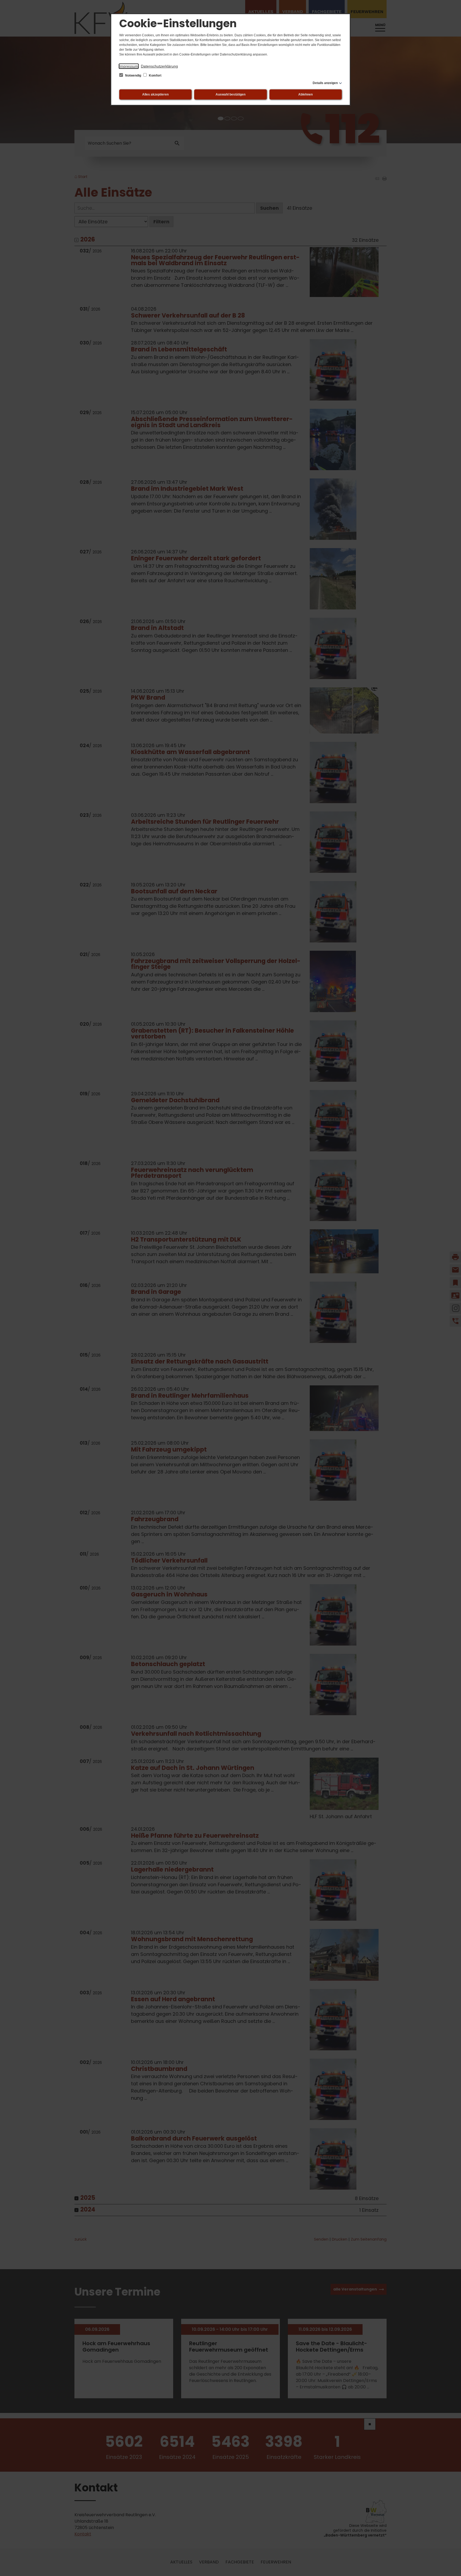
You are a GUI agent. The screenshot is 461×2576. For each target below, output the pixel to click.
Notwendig (133, 76)
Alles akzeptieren (155, 94)
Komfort (155, 76)
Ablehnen (305, 94)
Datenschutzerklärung (159, 66)
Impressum (129, 66)
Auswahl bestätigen (230, 94)
